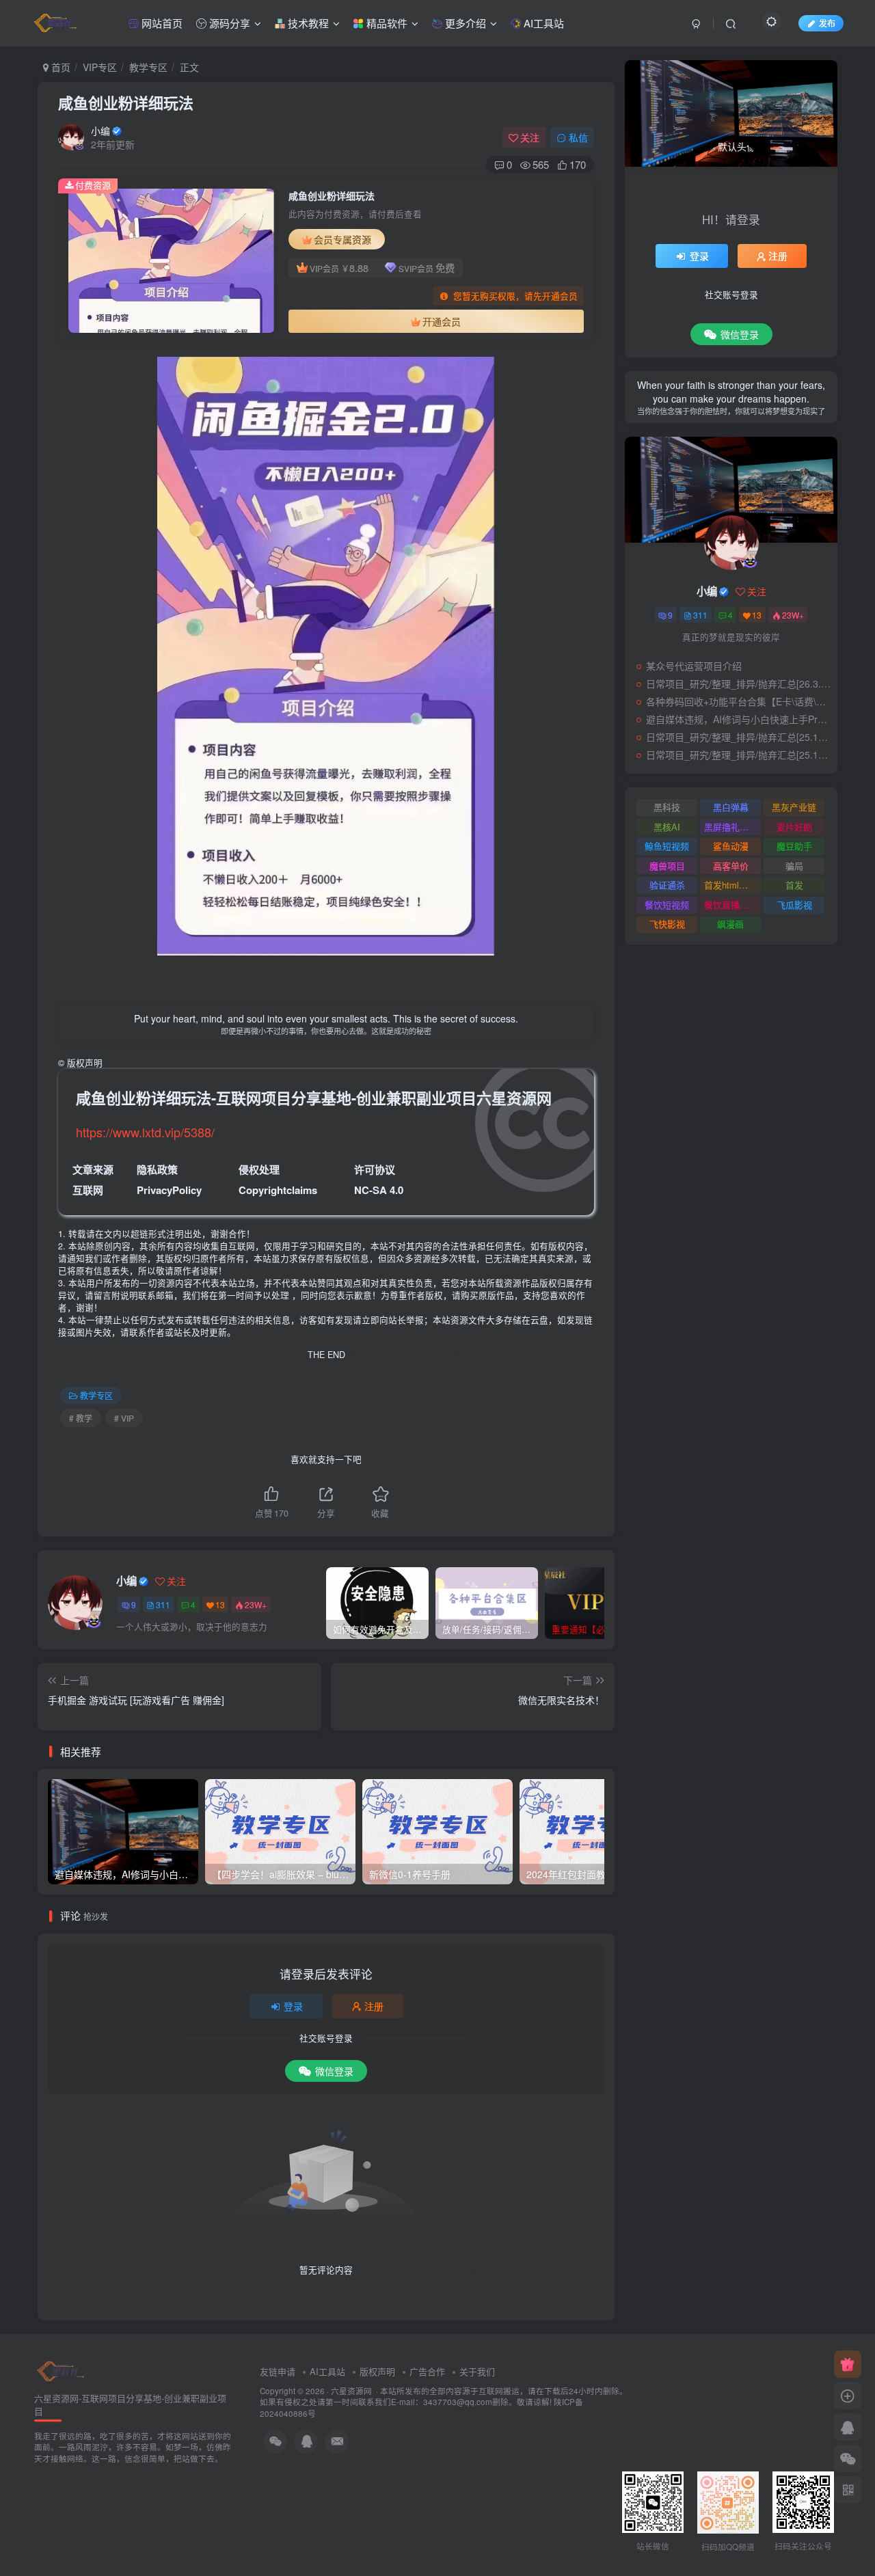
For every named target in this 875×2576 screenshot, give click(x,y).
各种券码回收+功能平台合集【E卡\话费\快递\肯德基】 (738, 701)
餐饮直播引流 (731, 905)
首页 (59, 67)
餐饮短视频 (667, 905)
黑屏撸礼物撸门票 (732, 827)
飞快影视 (667, 924)
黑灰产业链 (794, 807)
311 (163, 1604)
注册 (374, 2006)
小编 (100, 131)
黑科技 (667, 807)
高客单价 (731, 866)
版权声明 (377, 2371)
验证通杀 (667, 885)
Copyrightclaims (278, 1190)
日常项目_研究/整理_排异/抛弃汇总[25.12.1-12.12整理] (738, 737)
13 (220, 1604)
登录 (293, 2006)
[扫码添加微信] (848, 2458)
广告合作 (427, 2371)
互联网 (88, 1190)
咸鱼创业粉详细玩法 (126, 103)
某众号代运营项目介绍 (694, 666)
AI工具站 (542, 23)
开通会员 (442, 321)
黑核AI (667, 827)
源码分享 (228, 23)
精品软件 (386, 23)
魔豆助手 (794, 846)
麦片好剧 (794, 827)
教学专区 (148, 67)
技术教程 (307, 23)
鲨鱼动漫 (731, 846)
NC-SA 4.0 (379, 1190)
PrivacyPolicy (169, 1190)
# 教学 (81, 1418)
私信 (578, 137)
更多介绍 (464, 23)
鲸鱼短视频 (667, 846)
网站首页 (161, 23)
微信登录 (334, 2071)
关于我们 (477, 2371)
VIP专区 (100, 67)
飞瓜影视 (794, 905)
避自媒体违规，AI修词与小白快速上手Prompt (738, 719)
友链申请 (278, 2371)
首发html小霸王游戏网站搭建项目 (732, 885)
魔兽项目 (667, 866)
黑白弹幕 (731, 807)
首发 (794, 885)
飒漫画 (730, 924)
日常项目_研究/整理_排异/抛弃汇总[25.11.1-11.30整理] (738, 755)
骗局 (794, 866)
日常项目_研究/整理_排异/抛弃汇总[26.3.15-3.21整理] (738, 683)
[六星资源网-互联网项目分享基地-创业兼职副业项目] (62, 2371)
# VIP (124, 1418)
